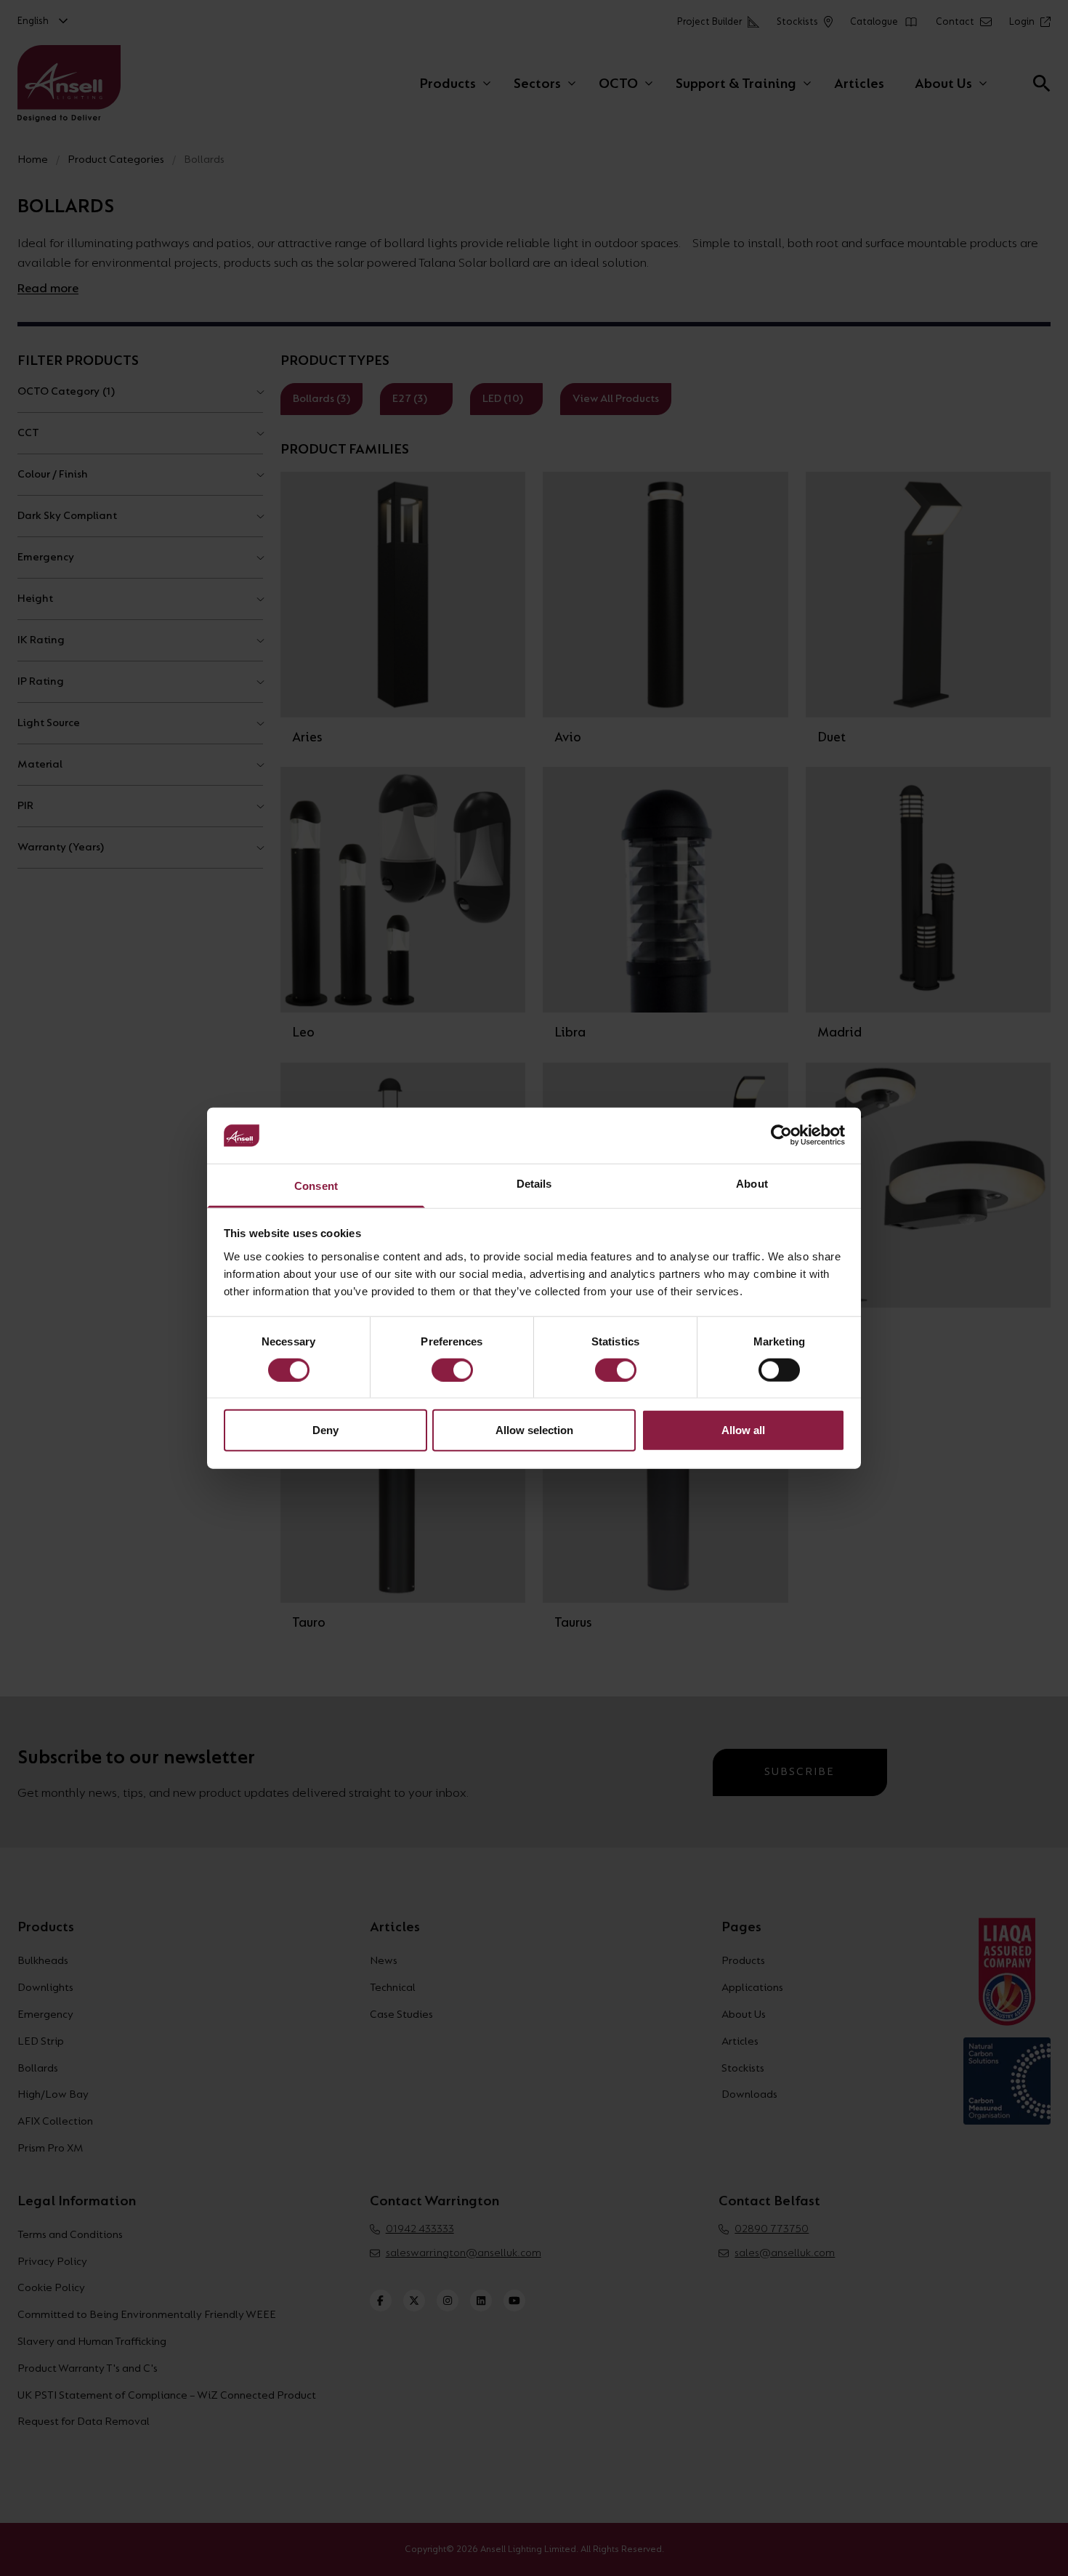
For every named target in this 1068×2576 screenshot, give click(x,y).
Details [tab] (534, 1184)
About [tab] (752, 1184)
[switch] (452, 1369)
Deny (325, 1430)
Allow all (743, 1430)
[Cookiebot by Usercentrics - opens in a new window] (781, 1135)
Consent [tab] (316, 1186)
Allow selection (534, 1430)
